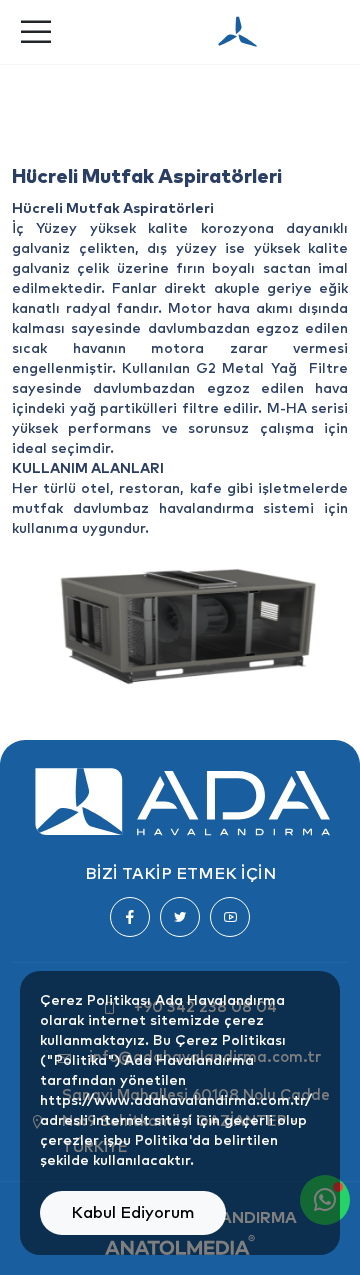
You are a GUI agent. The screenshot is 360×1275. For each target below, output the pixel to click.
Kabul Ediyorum (133, 1213)
